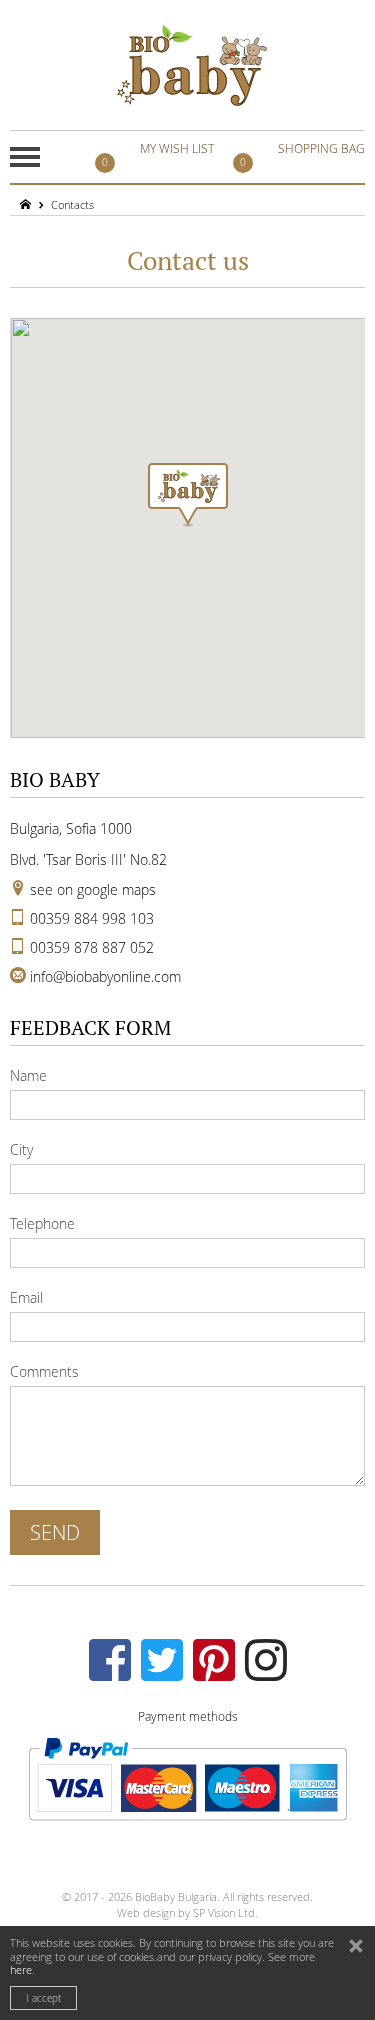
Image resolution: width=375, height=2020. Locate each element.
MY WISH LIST (158, 155)
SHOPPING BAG (302, 155)
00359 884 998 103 (92, 918)
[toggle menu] (25, 157)
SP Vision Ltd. (225, 1912)
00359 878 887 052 (92, 947)
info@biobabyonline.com (105, 976)
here (21, 1969)
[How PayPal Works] (187, 1776)
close (358, 1948)
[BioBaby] (192, 65)
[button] (188, 495)
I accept (43, 1998)
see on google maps (93, 889)
